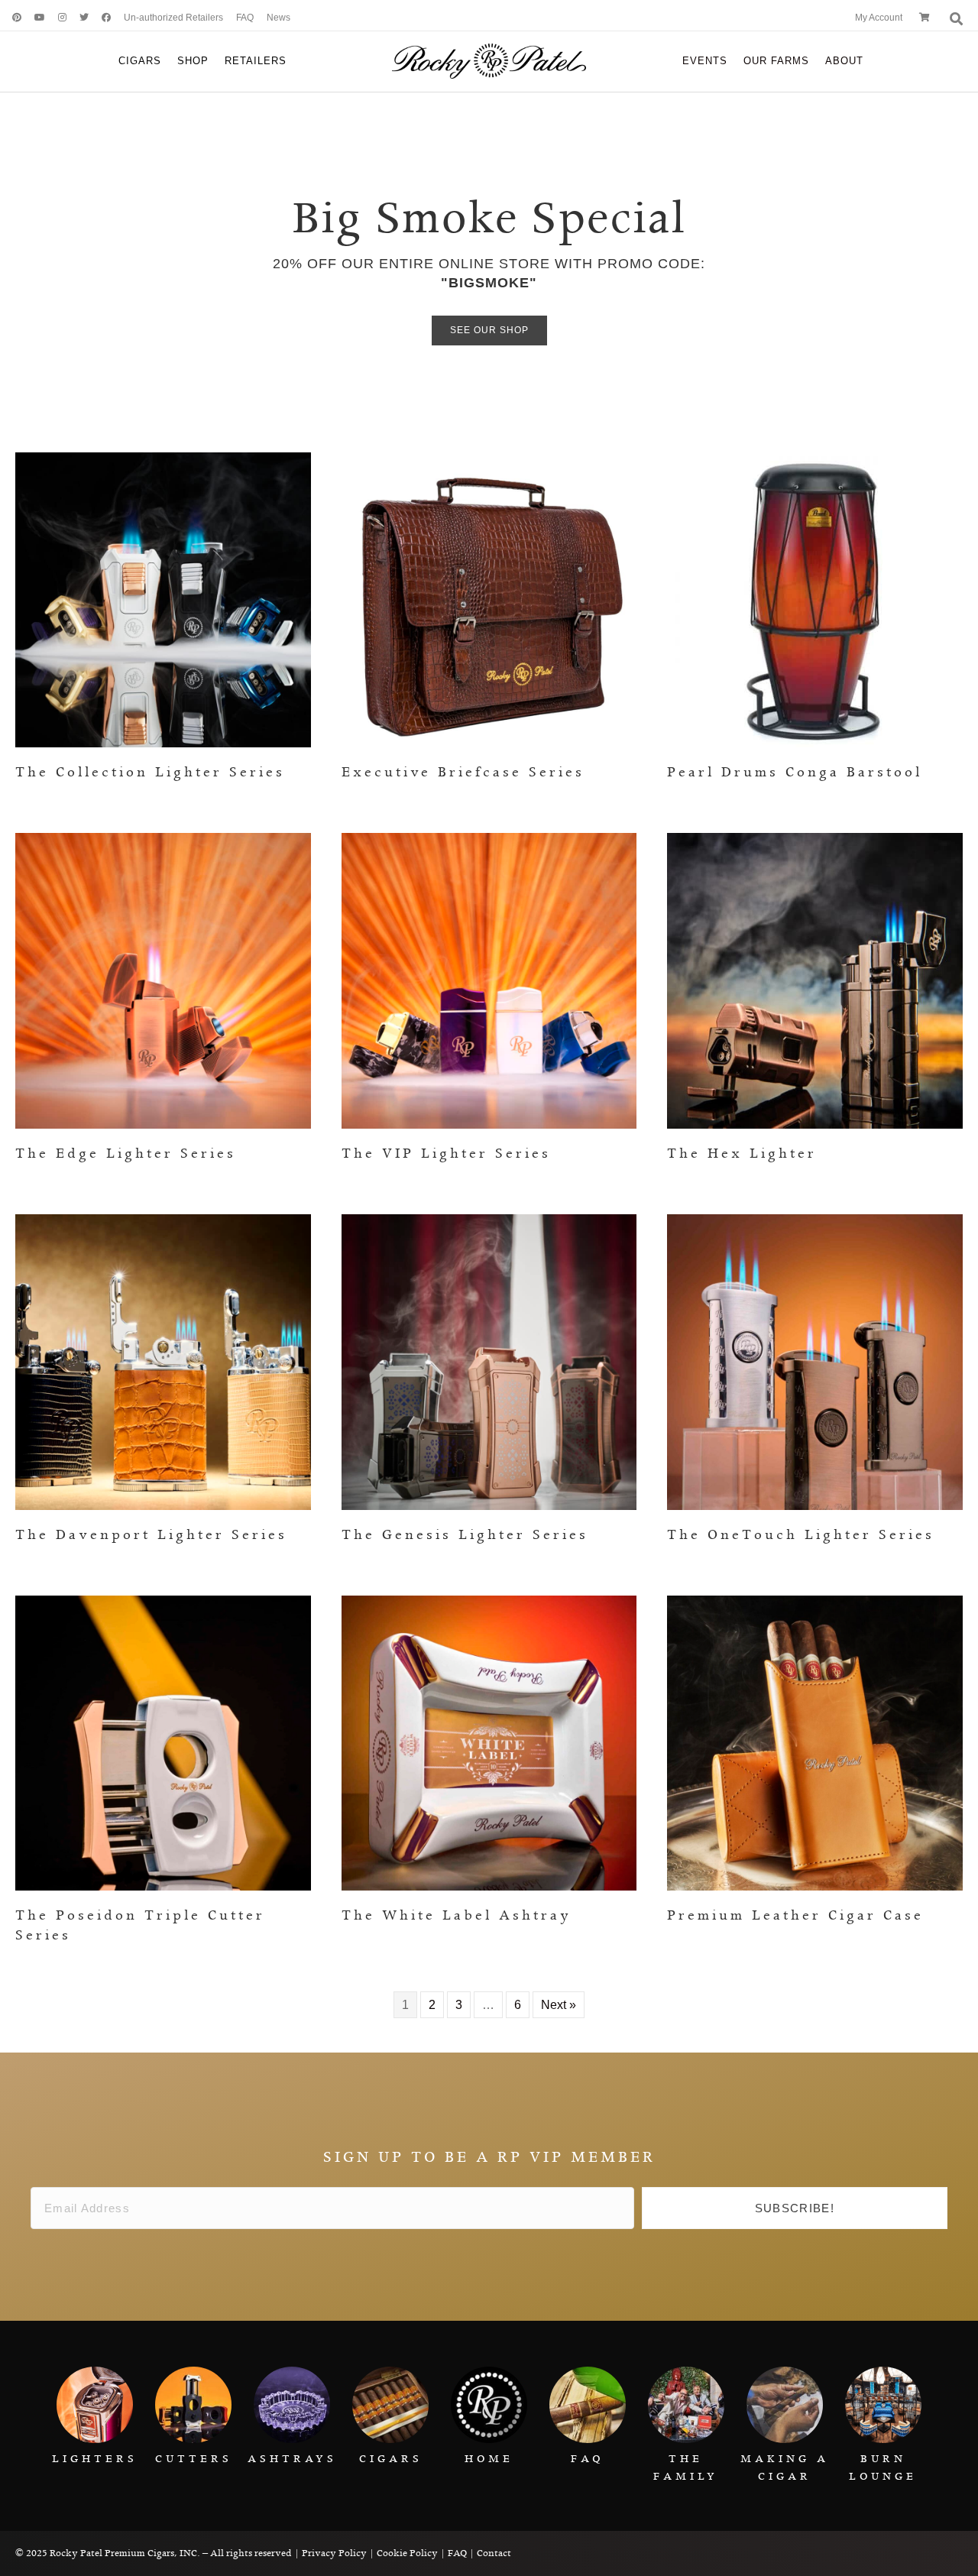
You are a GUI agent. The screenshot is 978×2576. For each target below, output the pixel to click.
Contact (494, 2553)
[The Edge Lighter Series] (163, 980)
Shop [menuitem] (193, 61)
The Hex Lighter (742, 1154)
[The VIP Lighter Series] (489, 980)
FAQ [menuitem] (245, 18)
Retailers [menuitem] (256, 61)
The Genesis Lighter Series (465, 1535)
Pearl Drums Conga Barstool (795, 773)
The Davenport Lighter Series (151, 1535)
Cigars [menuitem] (140, 61)
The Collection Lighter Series (150, 773)
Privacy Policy (334, 2553)
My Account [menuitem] (879, 18)
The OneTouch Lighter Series (801, 1535)
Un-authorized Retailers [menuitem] (173, 18)
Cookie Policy (407, 2553)
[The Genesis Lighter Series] (489, 1361)
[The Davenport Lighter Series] (163, 1361)
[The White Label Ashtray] (489, 1742)
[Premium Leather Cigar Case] (815, 1742)
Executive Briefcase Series (463, 773)
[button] (795, 2208)
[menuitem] (11, 18)
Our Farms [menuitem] (776, 61)
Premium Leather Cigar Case (795, 1916)
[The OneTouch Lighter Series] (815, 1361)
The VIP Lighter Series (446, 1154)
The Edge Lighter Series (126, 1154)
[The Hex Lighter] (815, 980)
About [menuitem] (844, 61)
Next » (559, 2005)
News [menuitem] (279, 18)
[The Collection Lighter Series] (163, 599)
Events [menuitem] (705, 61)
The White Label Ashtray (457, 1916)
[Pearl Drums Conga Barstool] (815, 599)
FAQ (457, 2553)
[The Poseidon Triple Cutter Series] (163, 1742)
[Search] (955, 19)
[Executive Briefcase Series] (489, 599)
